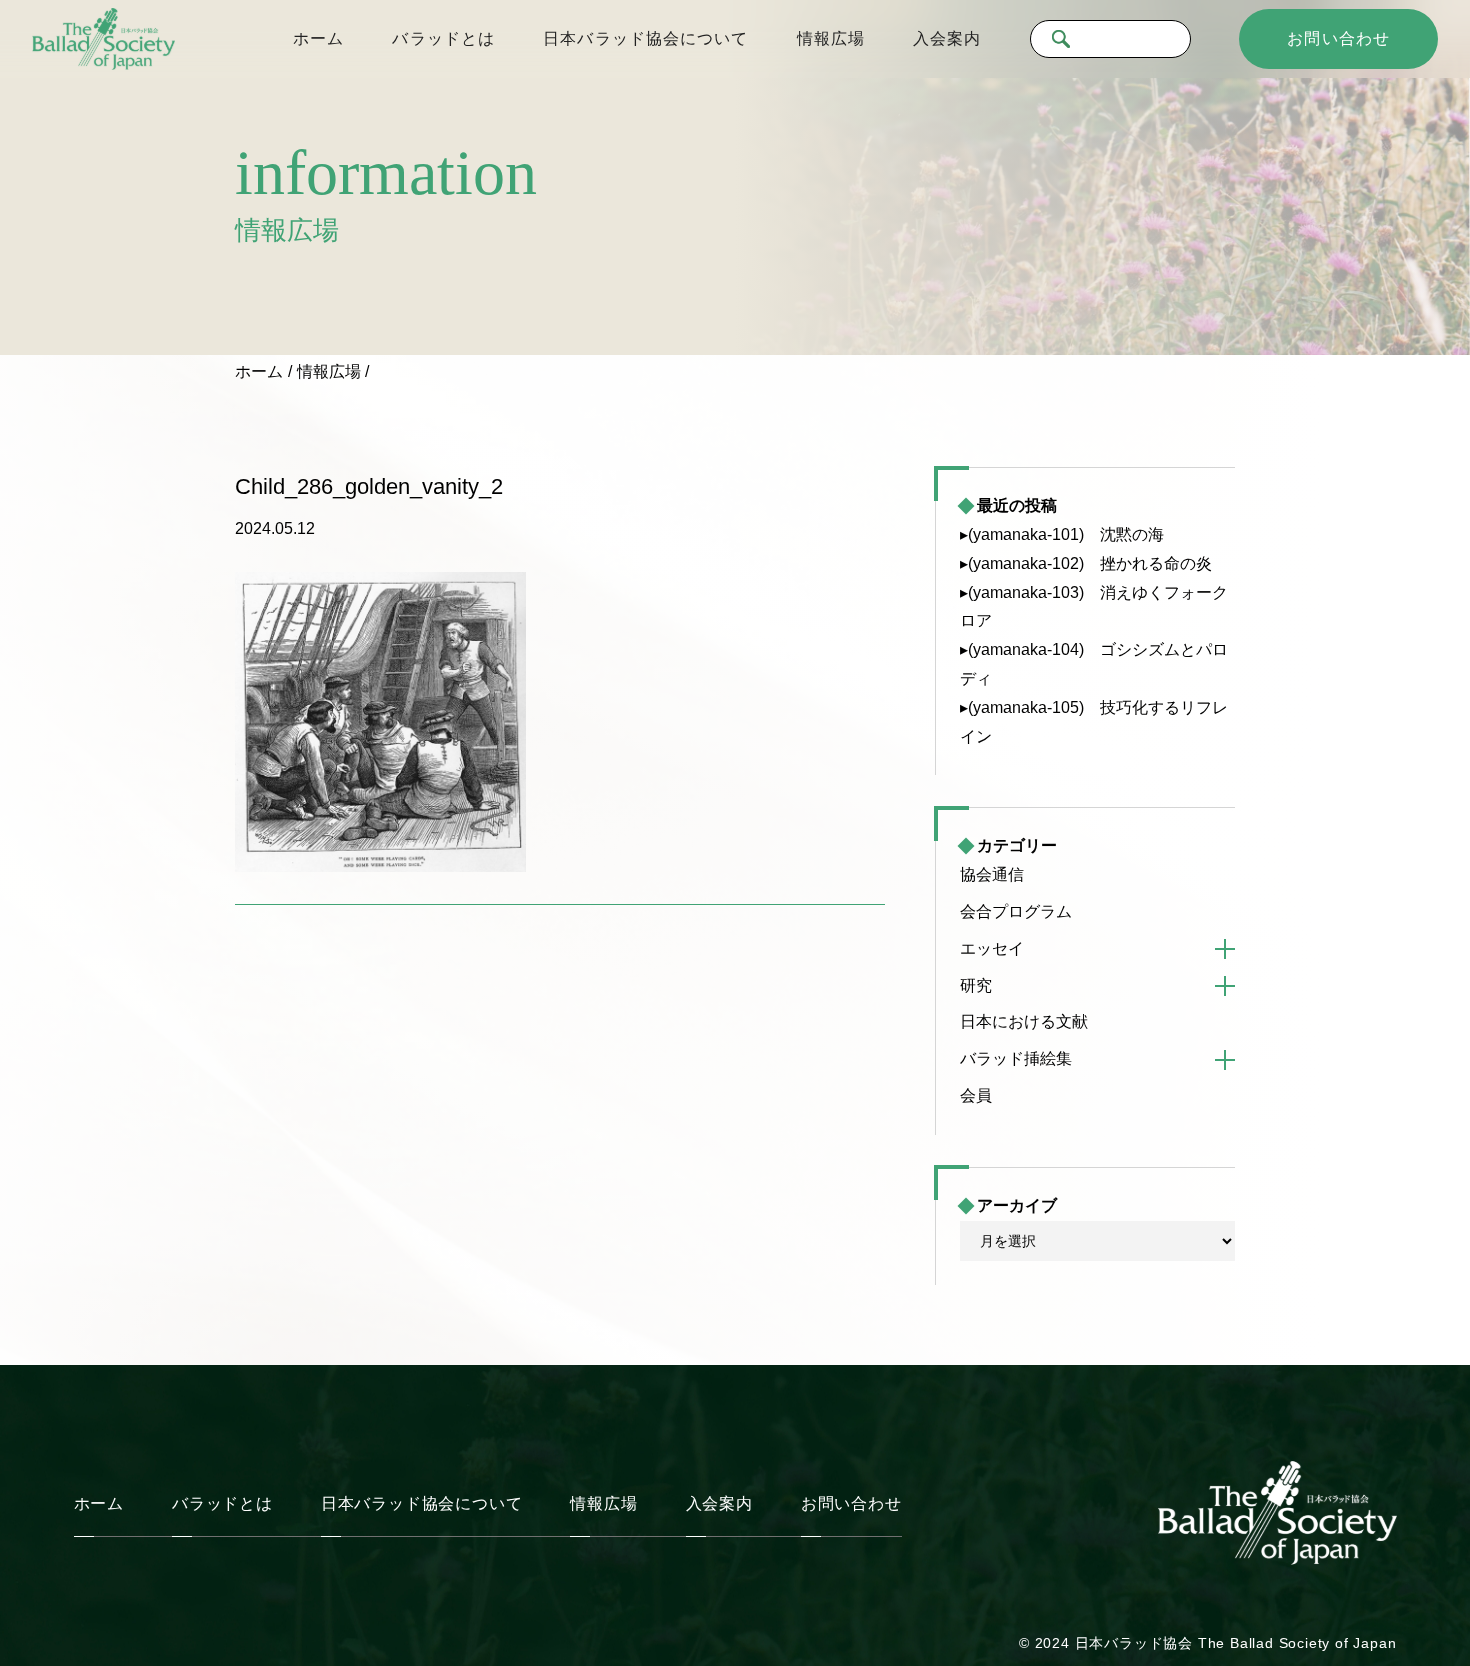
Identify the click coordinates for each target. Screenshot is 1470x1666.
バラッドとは (443, 38)
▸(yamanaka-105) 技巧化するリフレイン (1094, 722)
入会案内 (947, 38)
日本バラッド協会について (645, 38)
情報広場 (831, 38)
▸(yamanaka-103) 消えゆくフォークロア (1094, 607)
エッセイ (992, 948)
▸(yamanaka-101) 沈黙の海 (1062, 534)
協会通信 (992, 874)
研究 (976, 985)
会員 (976, 1095)
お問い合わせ (1338, 38)
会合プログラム (1016, 911)
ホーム (318, 38)
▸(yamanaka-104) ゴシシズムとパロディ (1094, 664)
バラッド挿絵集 (1016, 1058)
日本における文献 (1024, 1021)
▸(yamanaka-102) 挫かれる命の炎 (1086, 563)
